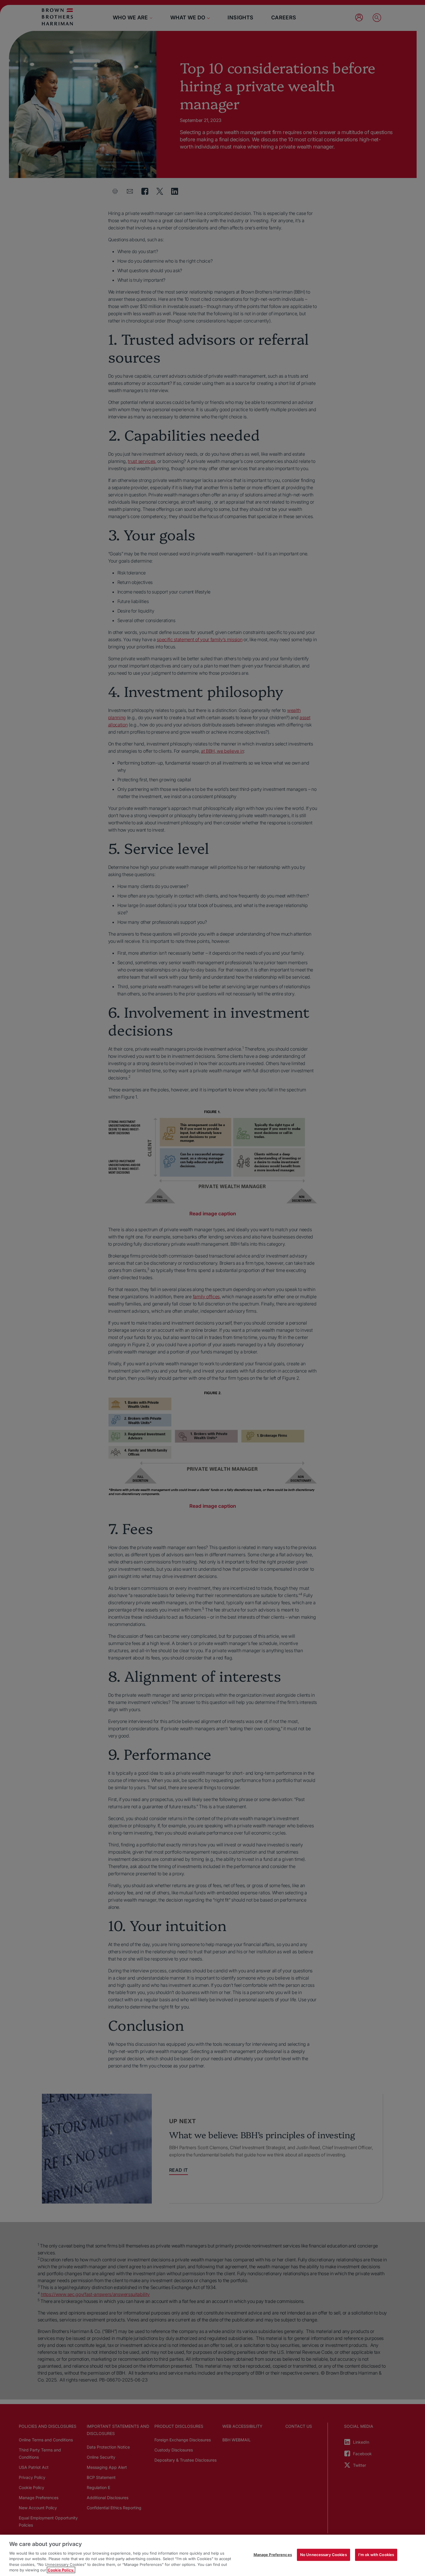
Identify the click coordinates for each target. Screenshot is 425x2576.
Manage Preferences (273, 2555)
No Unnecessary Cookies (324, 2555)
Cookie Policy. (61, 2570)
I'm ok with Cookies (376, 2555)
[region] (212, 2555)
